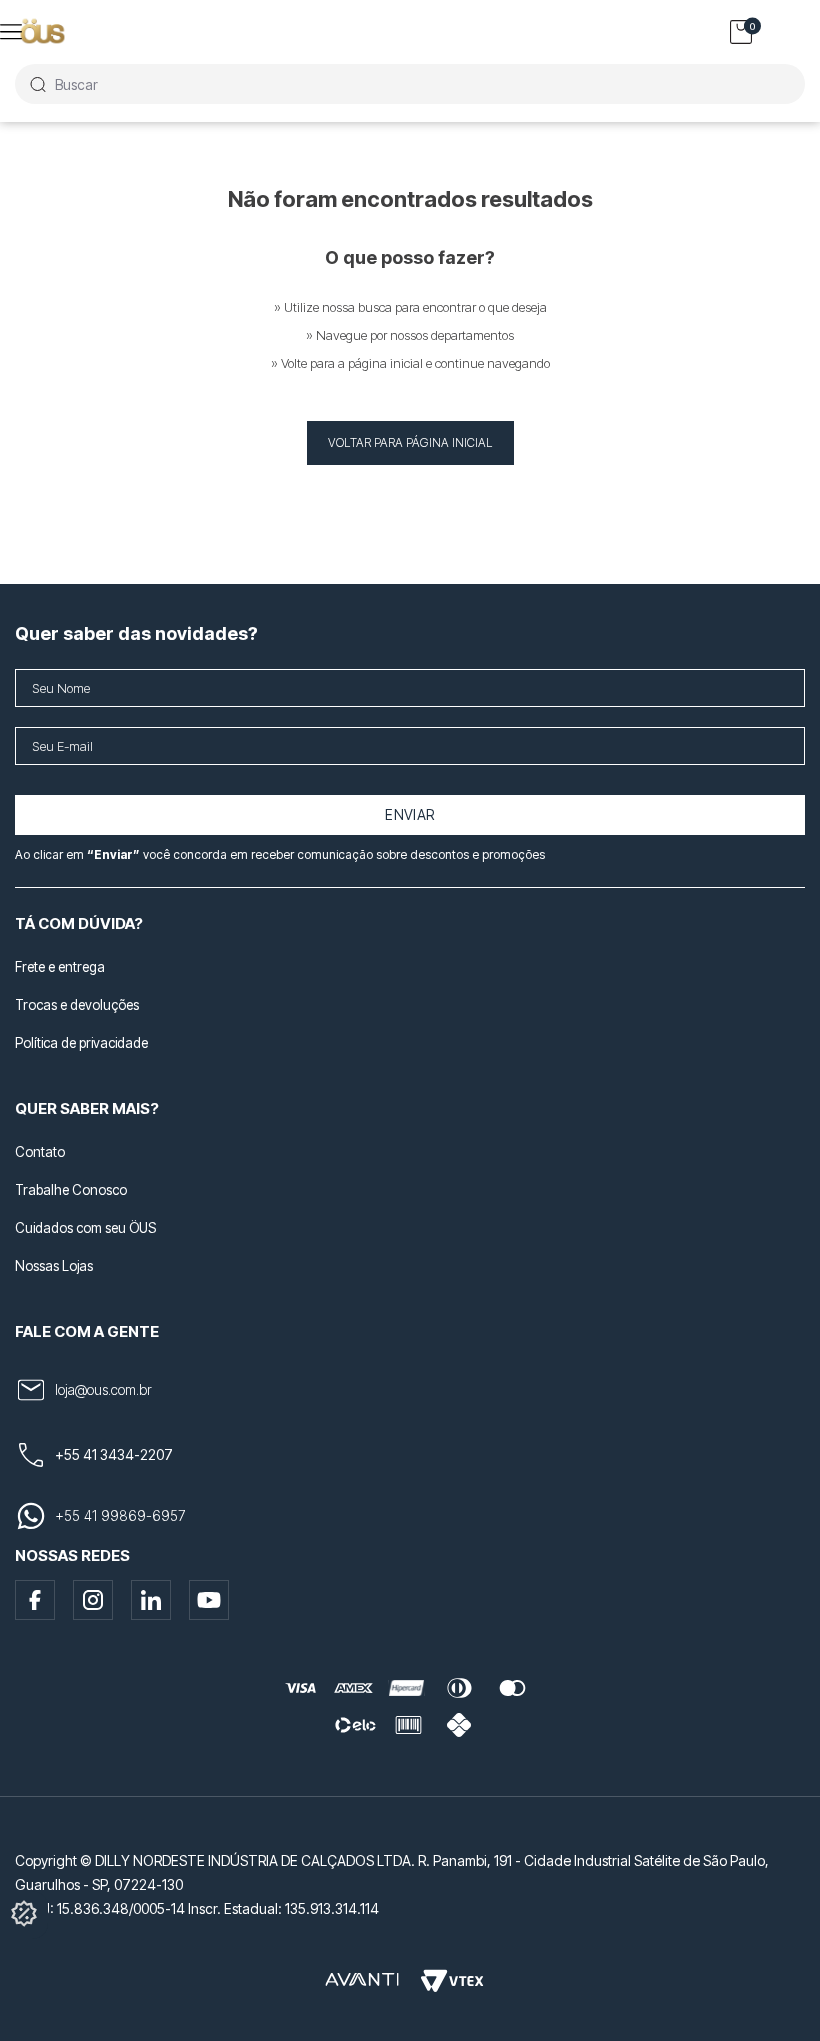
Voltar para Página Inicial (410, 442)
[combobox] (410, 84)
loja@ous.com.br (103, 1389)
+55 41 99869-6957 (120, 1515)
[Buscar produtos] (37, 84)
